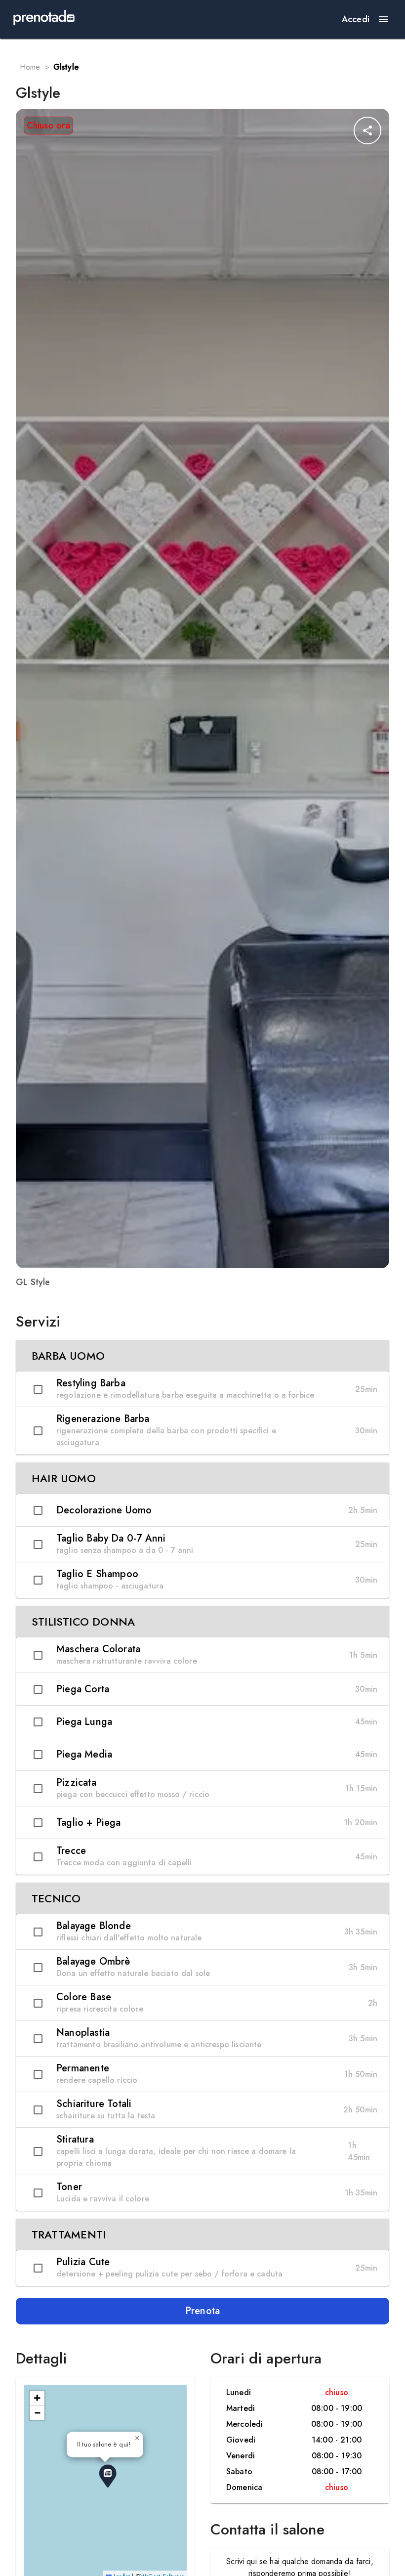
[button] (202, 1356)
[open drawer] (383, 19)
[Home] (44, 19)
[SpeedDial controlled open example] (367, 130)
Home (30, 67)
